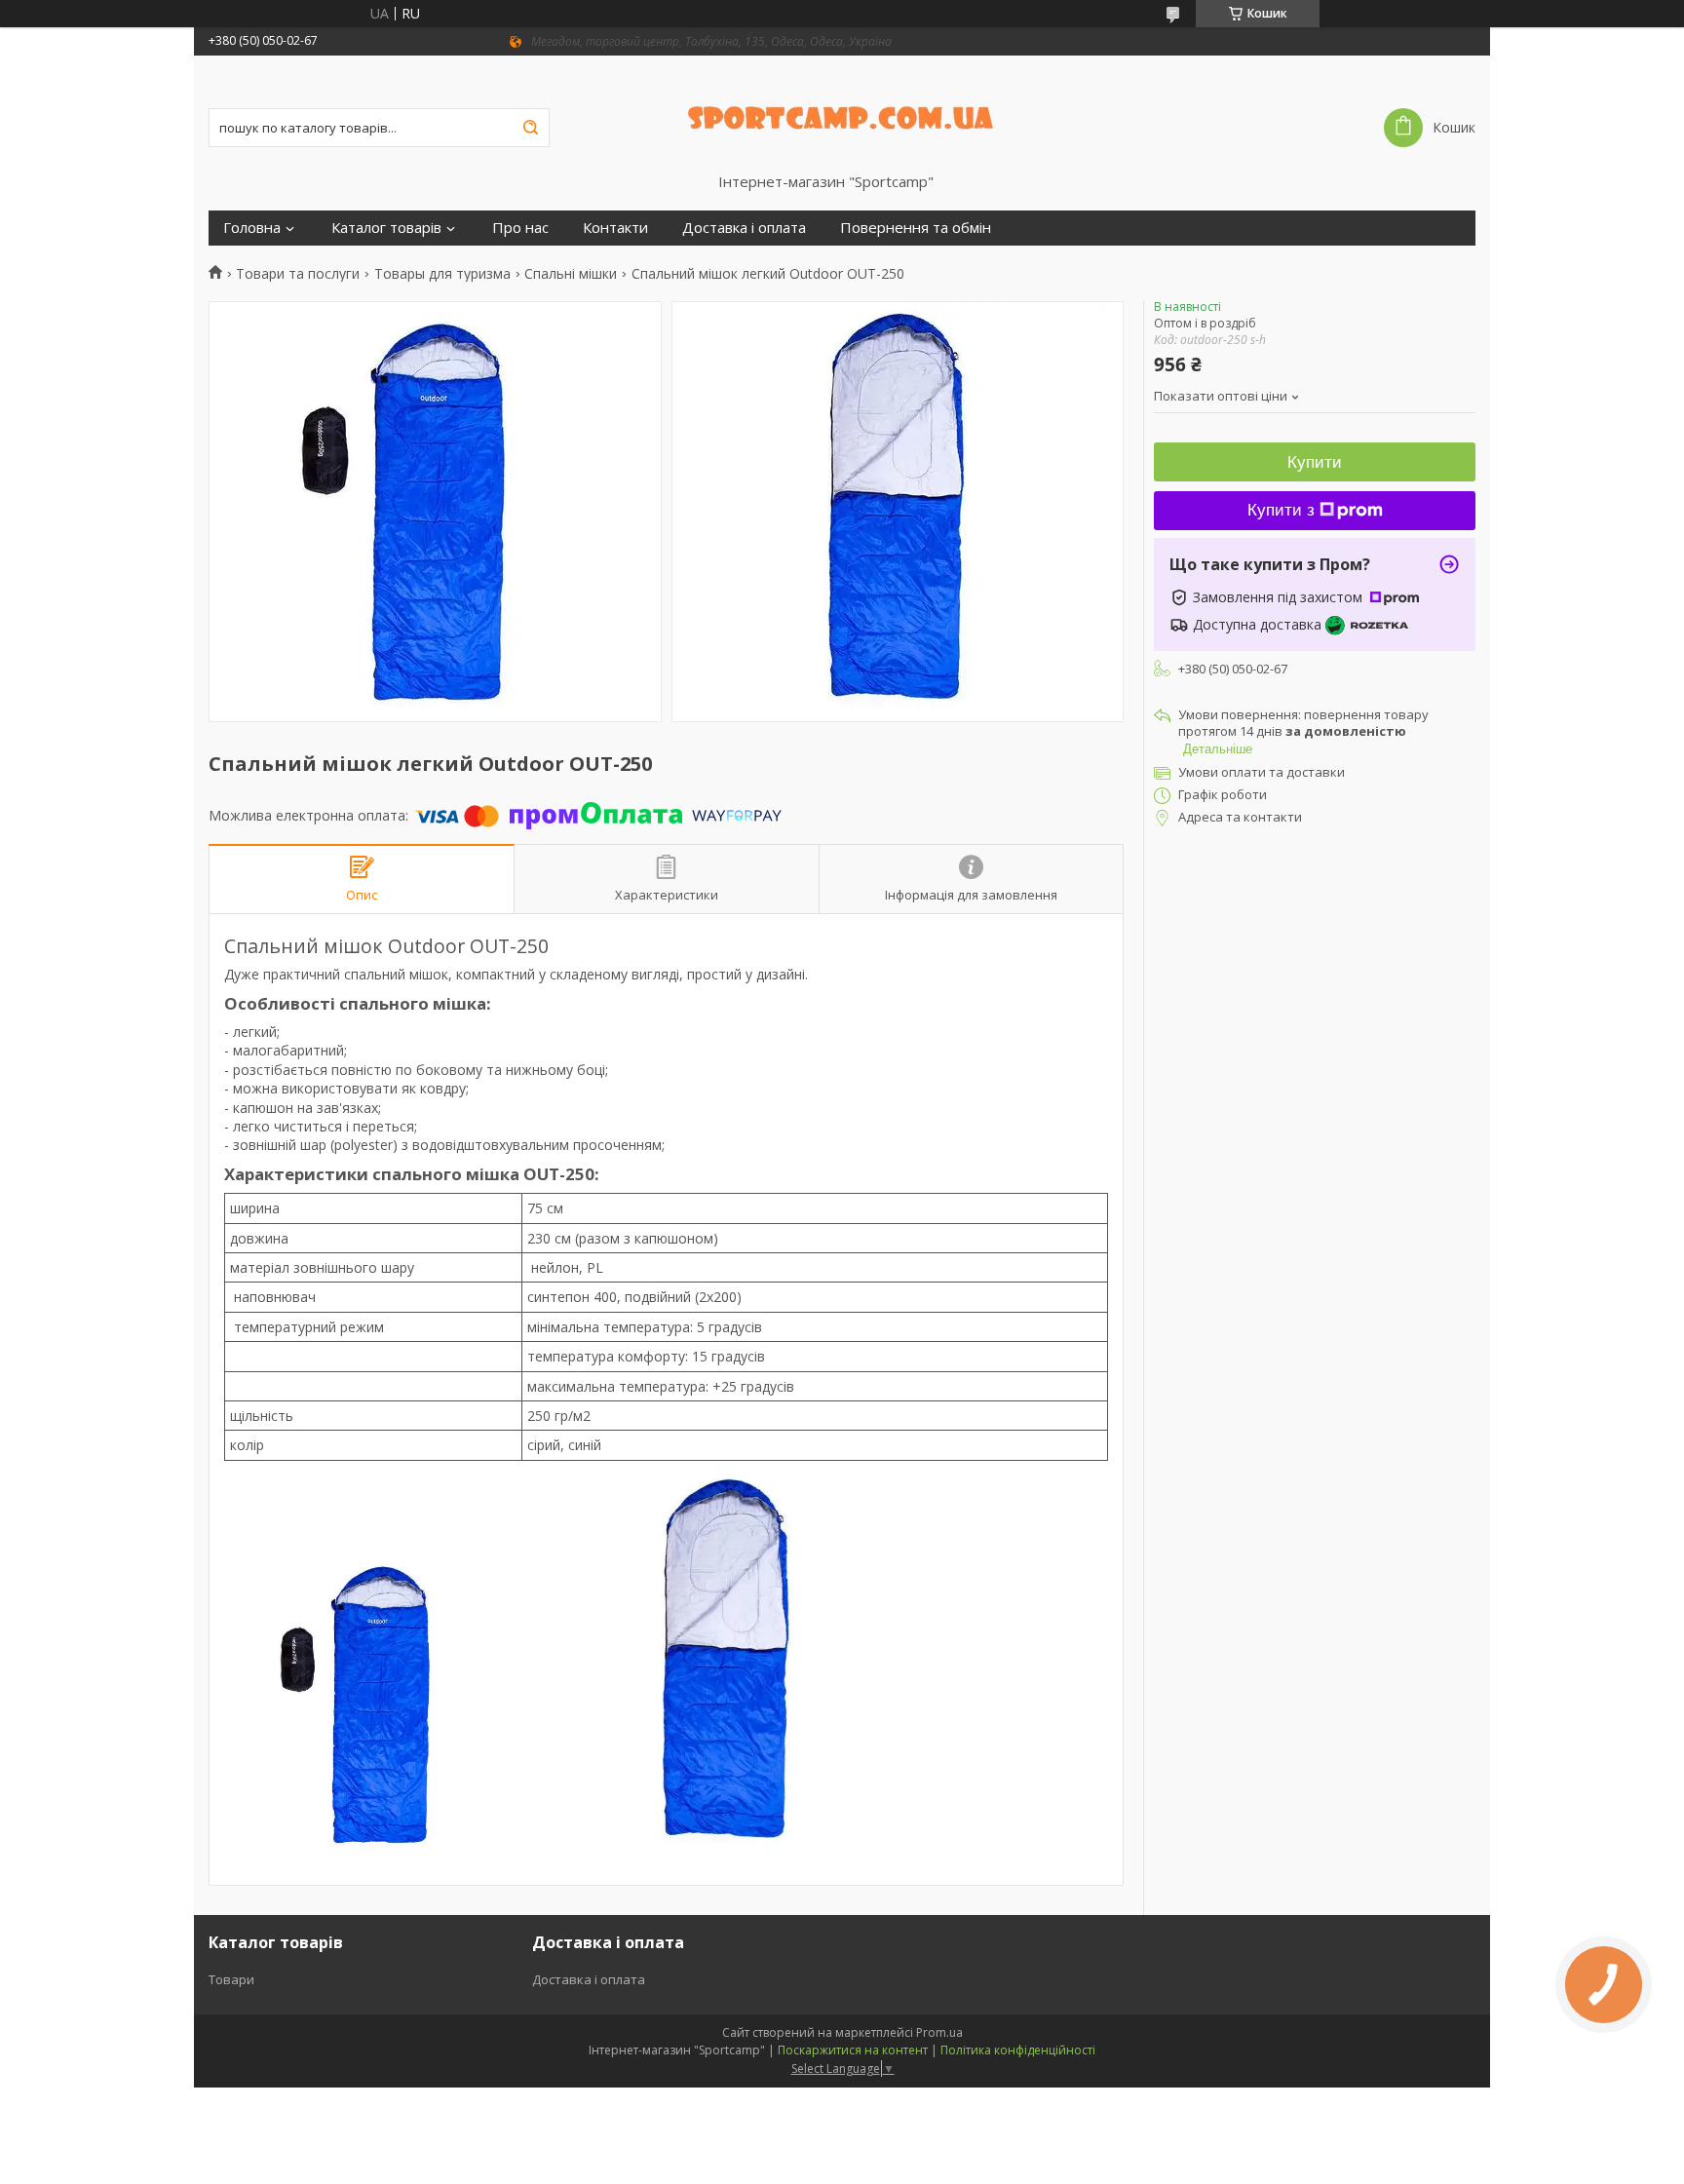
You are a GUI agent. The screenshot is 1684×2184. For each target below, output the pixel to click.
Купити (1315, 462)
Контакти (615, 228)
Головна (252, 228)
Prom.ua (939, 2032)
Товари (231, 1979)
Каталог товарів (386, 228)
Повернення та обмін (916, 228)
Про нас (520, 228)
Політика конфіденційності (1018, 2050)
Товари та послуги (298, 274)
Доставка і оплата (744, 228)
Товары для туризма (442, 274)
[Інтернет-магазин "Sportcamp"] (842, 114)
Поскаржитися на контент (853, 2050)
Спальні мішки (571, 274)
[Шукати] (530, 128)
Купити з (1281, 510)
